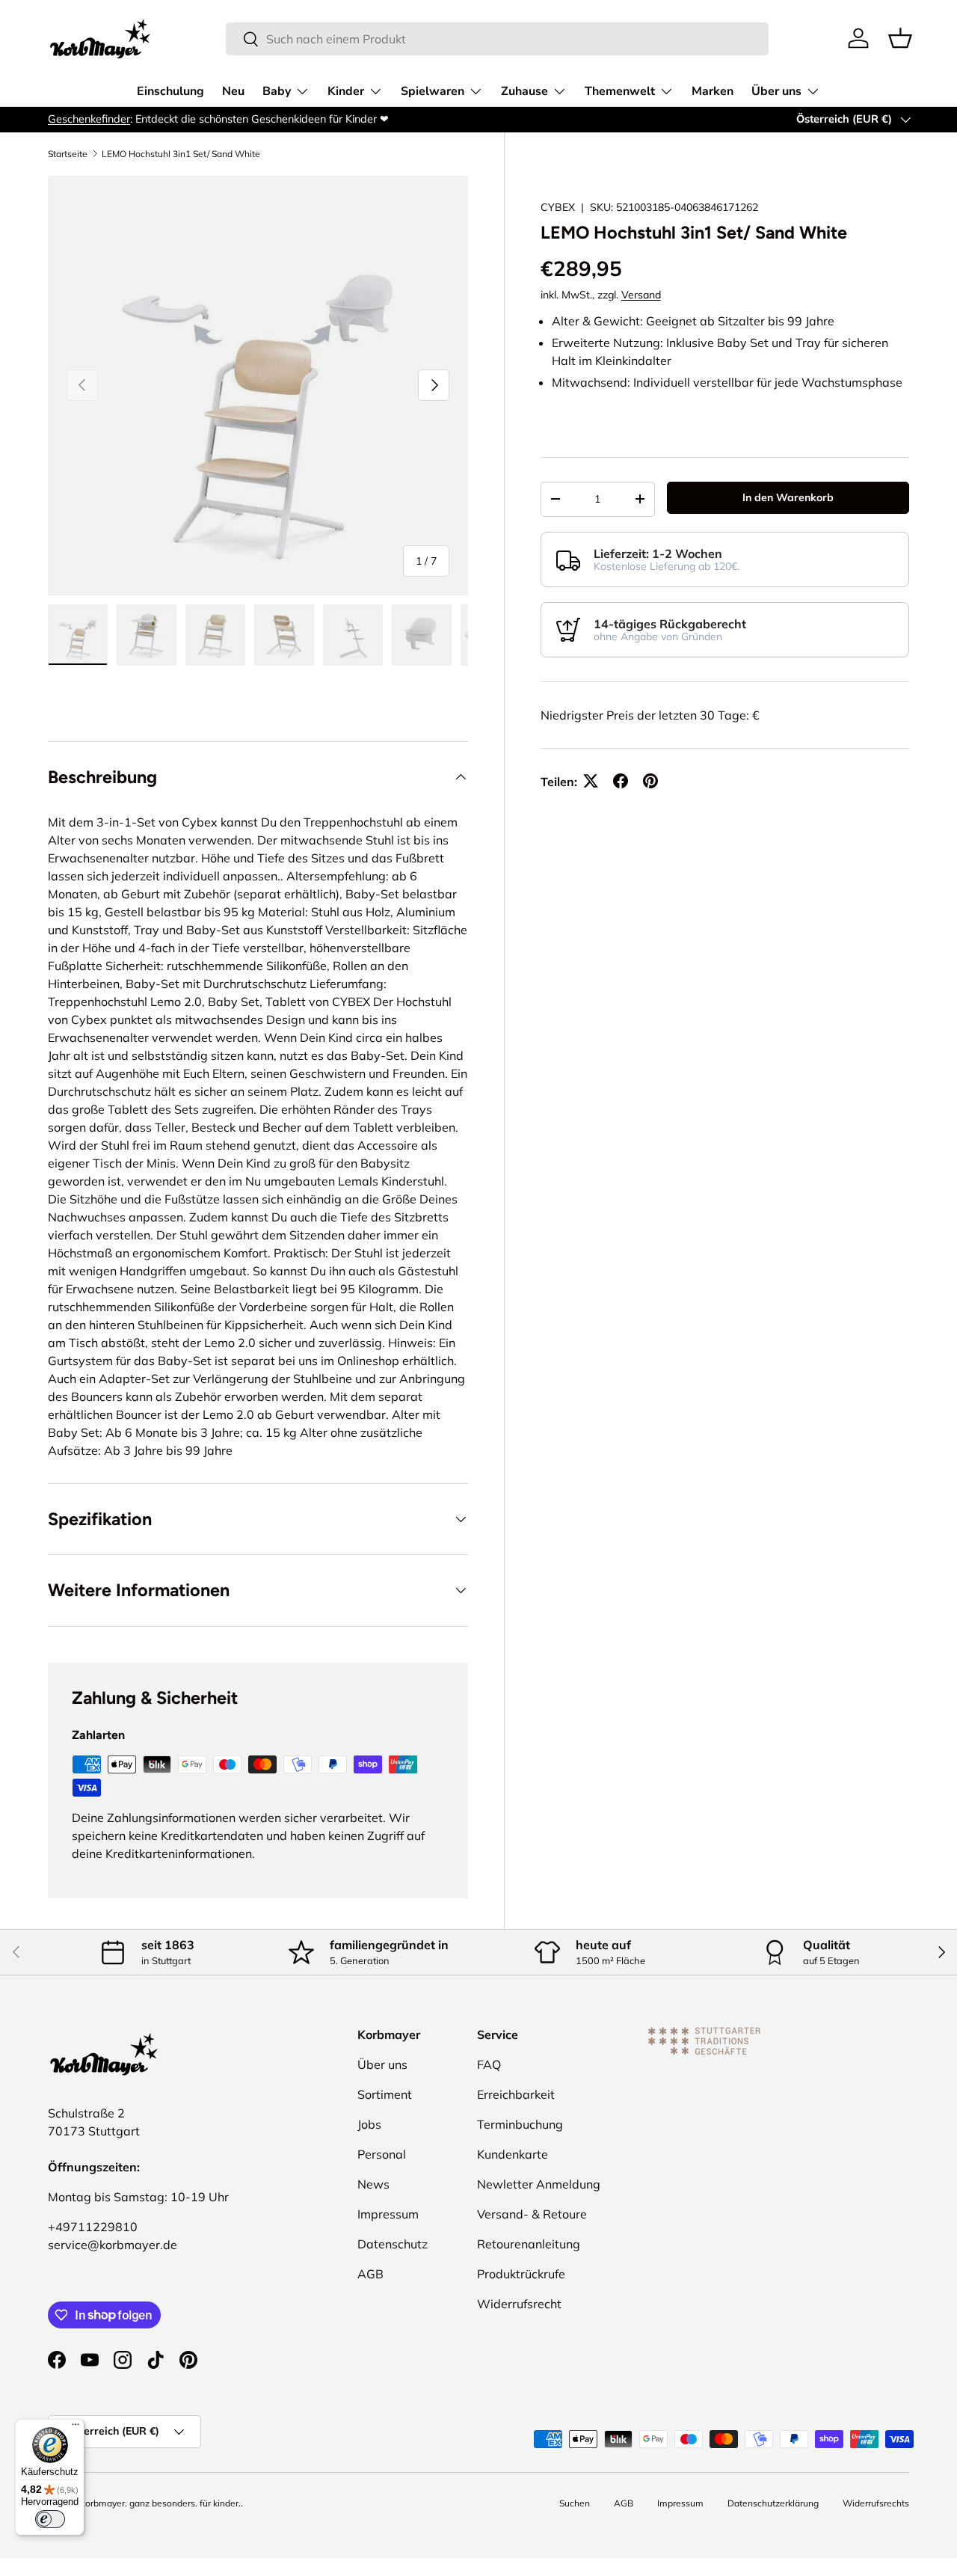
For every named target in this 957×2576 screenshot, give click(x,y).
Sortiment (385, 2094)
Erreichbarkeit (516, 2094)
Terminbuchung (520, 2124)
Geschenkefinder (89, 119)
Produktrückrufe (521, 2274)
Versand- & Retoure (532, 2214)
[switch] (50, 2519)
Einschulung (170, 91)
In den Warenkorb (788, 497)
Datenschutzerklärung (773, 2503)
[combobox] (498, 39)
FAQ (489, 2064)
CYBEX (558, 207)
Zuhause (524, 91)
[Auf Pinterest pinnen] (650, 781)
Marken (713, 91)
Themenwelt (620, 91)
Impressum (388, 2214)
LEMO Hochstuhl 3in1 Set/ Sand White (181, 154)
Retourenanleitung (529, 2244)
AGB (370, 2274)
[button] (900, 38)
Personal (382, 2154)
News (373, 2184)
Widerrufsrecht (519, 2304)
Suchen (575, 2503)
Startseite (68, 154)
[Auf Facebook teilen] (621, 781)
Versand (641, 295)
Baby (277, 91)
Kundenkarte (513, 2154)
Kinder (346, 91)
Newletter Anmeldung (539, 2184)
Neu (233, 91)
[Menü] (76, 2428)
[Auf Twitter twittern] (591, 781)
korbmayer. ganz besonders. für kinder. (161, 2503)
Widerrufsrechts (876, 2503)
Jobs (369, 2124)
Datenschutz (393, 2244)
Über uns (776, 91)
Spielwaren (433, 91)
